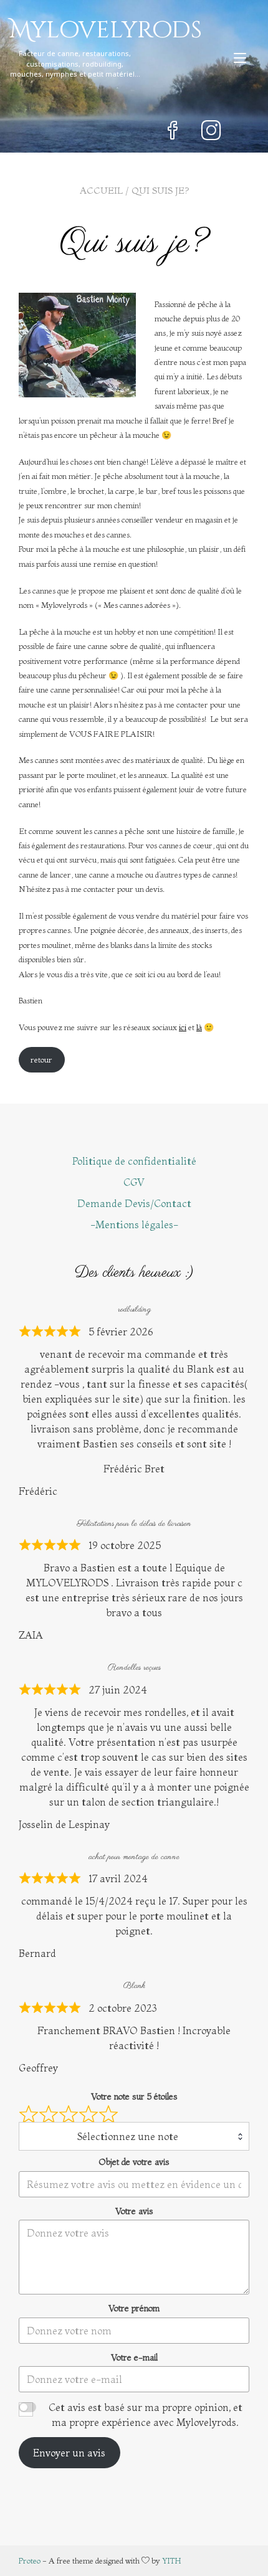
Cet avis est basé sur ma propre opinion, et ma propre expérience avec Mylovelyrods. (146, 2415)
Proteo (30, 2560)
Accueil (101, 190)
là (199, 1027)
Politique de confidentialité (134, 1161)
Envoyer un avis (69, 2453)
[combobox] (134, 2136)
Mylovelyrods (84, 31)
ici (183, 1027)
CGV (134, 1182)
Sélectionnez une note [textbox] (128, 2136)
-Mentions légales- (134, 1224)
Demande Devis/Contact (134, 1203)
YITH (172, 2560)
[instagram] (211, 132)
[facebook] (173, 132)
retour (41, 1059)
